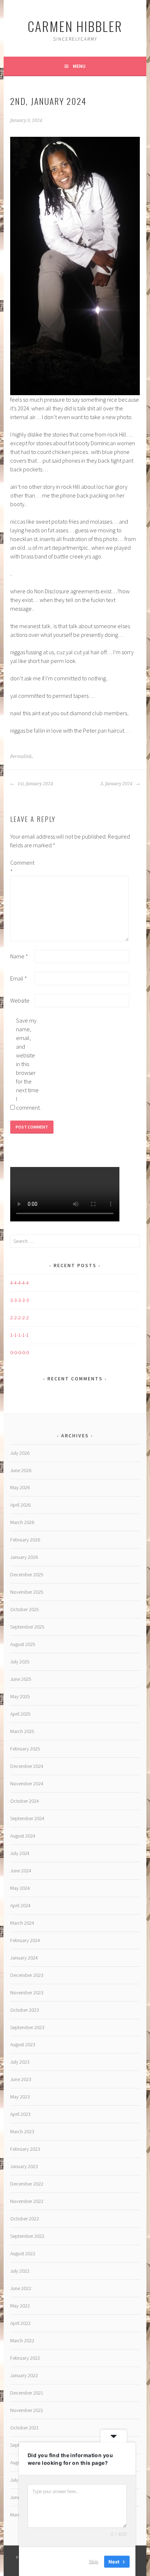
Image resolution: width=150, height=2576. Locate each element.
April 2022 (20, 2323)
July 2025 (20, 1662)
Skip (94, 2561)
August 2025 (23, 1644)
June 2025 (21, 1679)
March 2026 (22, 1522)
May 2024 (20, 1888)
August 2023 (23, 2044)
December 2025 (27, 1574)
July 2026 (20, 1453)
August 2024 (23, 1836)
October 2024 (25, 1801)
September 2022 (27, 2236)
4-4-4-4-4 (19, 1283)
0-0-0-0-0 (19, 1352)
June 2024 (21, 1871)
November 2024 (27, 1783)
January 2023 (24, 2166)
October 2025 (25, 1609)
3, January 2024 (117, 784)
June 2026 (21, 1470)
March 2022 (22, 2340)
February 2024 (25, 1940)
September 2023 (27, 2027)
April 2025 (20, 1714)
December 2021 (27, 2393)
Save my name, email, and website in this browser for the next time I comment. (28, 1064)
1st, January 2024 (35, 784)
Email (19, 978)
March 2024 (22, 1923)
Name (19, 956)
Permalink (21, 757)
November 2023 (27, 1993)
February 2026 (25, 1540)
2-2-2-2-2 (19, 1318)
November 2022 (27, 2201)
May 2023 (20, 2097)
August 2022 (23, 2253)
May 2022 (20, 2306)
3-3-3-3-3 (19, 1300)
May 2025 (20, 1696)
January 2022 (24, 2375)
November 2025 (27, 1592)
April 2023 (20, 2114)
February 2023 (25, 2149)
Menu (79, 66)
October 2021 (25, 2428)
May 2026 (20, 1487)
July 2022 (20, 2271)
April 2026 (20, 1505)
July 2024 (20, 1853)
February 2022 (25, 2358)
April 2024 (20, 1905)
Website (20, 1000)
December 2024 (27, 1766)
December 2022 (27, 2184)
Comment (22, 867)
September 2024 (27, 1818)
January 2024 (24, 1958)
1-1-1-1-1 (19, 1335)
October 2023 (25, 2010)
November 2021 (27, 2410)
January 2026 (24, 1557)
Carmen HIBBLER (75, 26)
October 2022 (25, 2219)
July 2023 (20, 2062)
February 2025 (25, 1749)
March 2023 (22, 2131)
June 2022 (21, 2288)
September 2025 (27, 1627)
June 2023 (21, 2079)
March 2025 (22, 1731)
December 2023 (27, 1975)
